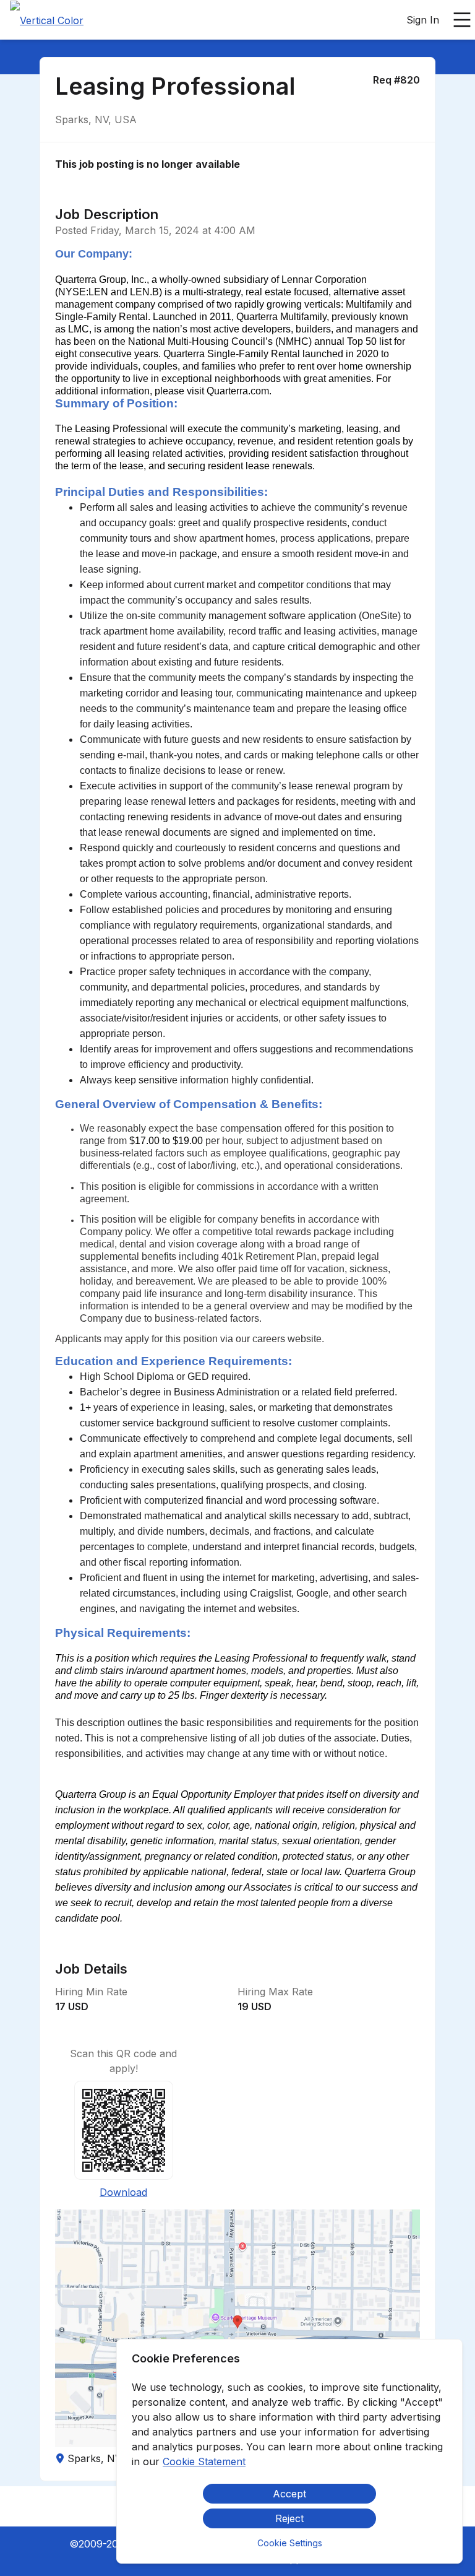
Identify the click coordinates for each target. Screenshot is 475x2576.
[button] (237, 2328)
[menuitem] (47, 20)
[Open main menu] (462, 20)
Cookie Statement (204, 2461)
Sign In (423, 20)
